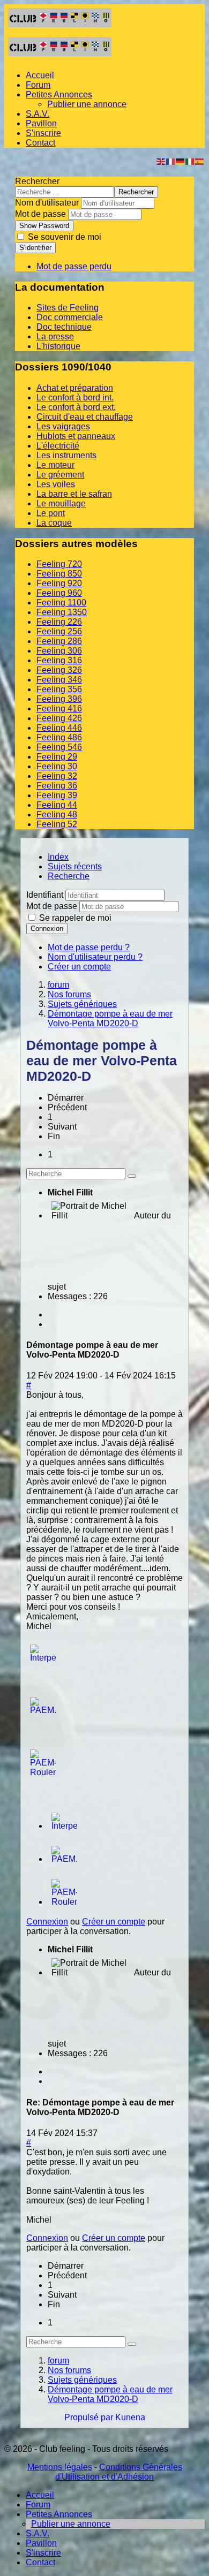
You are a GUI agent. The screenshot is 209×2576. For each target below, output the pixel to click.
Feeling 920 (59, 583)
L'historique (58, 346)
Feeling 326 (59, 670)
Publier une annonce (87, 104)
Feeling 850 (59, 574)
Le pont (51, 513)
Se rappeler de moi (75, 918)
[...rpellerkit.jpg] (43, 1658)
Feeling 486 (59, 737)
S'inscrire (43, 133)
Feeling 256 (59, 631)
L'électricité (58, 446)
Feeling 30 (57, 766)
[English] (161, 161)
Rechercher (37, 181)
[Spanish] (200, 161)
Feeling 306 (59, 651)
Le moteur (55, 465)
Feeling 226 (59, 622)
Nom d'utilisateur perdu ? (95, 957)
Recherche (69, 876)
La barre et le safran (74, 494)
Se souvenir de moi (64, 237)
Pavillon (41, 123)
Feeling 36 (57, 786)
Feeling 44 (57, 805)
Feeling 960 (59, 593)
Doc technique (64, 327)
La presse (55, 336)
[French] (171, 161)
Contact (40, 143)
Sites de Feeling (68, 308)
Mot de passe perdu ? (89, 947)
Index (58, 857)
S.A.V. (38, 114)
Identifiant (45, 895)
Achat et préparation (75, 388)
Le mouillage (61, 503)
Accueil (40, 75)
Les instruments (66, 455)
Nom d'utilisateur (47, 203)
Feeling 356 (59, 689)
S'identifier (35, 248)
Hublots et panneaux (76, 436)
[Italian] (190, 161)
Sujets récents (75, 866)
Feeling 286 (59, 641)
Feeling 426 (59, 718)
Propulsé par (90, 2417)
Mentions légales (60, 2467)
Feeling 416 (59, 709)
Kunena (130, 2417)
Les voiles (56, 484)
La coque (54, 523)
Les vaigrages (63, 426)
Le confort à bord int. (75, 397)
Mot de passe (40, 214)
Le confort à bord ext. (76, 407)
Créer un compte (79, 967)
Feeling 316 (59, 660)
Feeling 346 (59, 680)
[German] (181, 161)
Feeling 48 (57, 815)
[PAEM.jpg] (43, 1710)
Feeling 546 (59, 747)
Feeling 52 (57, 824)
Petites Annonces (59, 94)
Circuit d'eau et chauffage (85, 417)
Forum (38, 85)
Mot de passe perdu (74, 266)
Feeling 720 (59, 564)
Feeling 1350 (62, 612)
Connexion (47, 929)
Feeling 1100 (61, 603)
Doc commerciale (70, 317)
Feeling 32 (57, 776)
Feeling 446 (59, 728)
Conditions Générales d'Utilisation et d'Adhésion (119, 2472)
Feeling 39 (57, 795)
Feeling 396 (59, 699)
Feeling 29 (57, 757)
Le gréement (60, 475)
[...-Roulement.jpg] (43, 1772)
